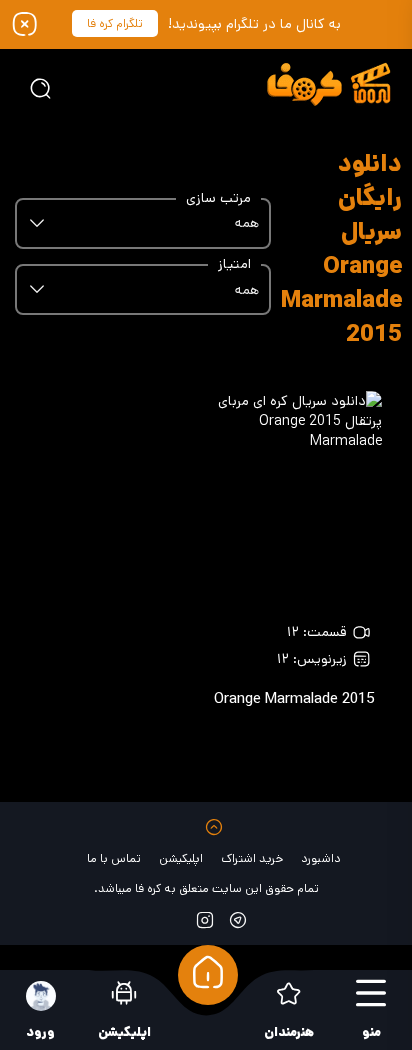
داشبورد (321, 858)
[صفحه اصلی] (208, 975)
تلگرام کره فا (115, 23)
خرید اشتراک (252, 858)
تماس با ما (114, 858)
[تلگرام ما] (238, 919)
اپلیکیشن (181, 858)
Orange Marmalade (294, 698)
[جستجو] (40, 88)
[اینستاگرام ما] (205, 919)
